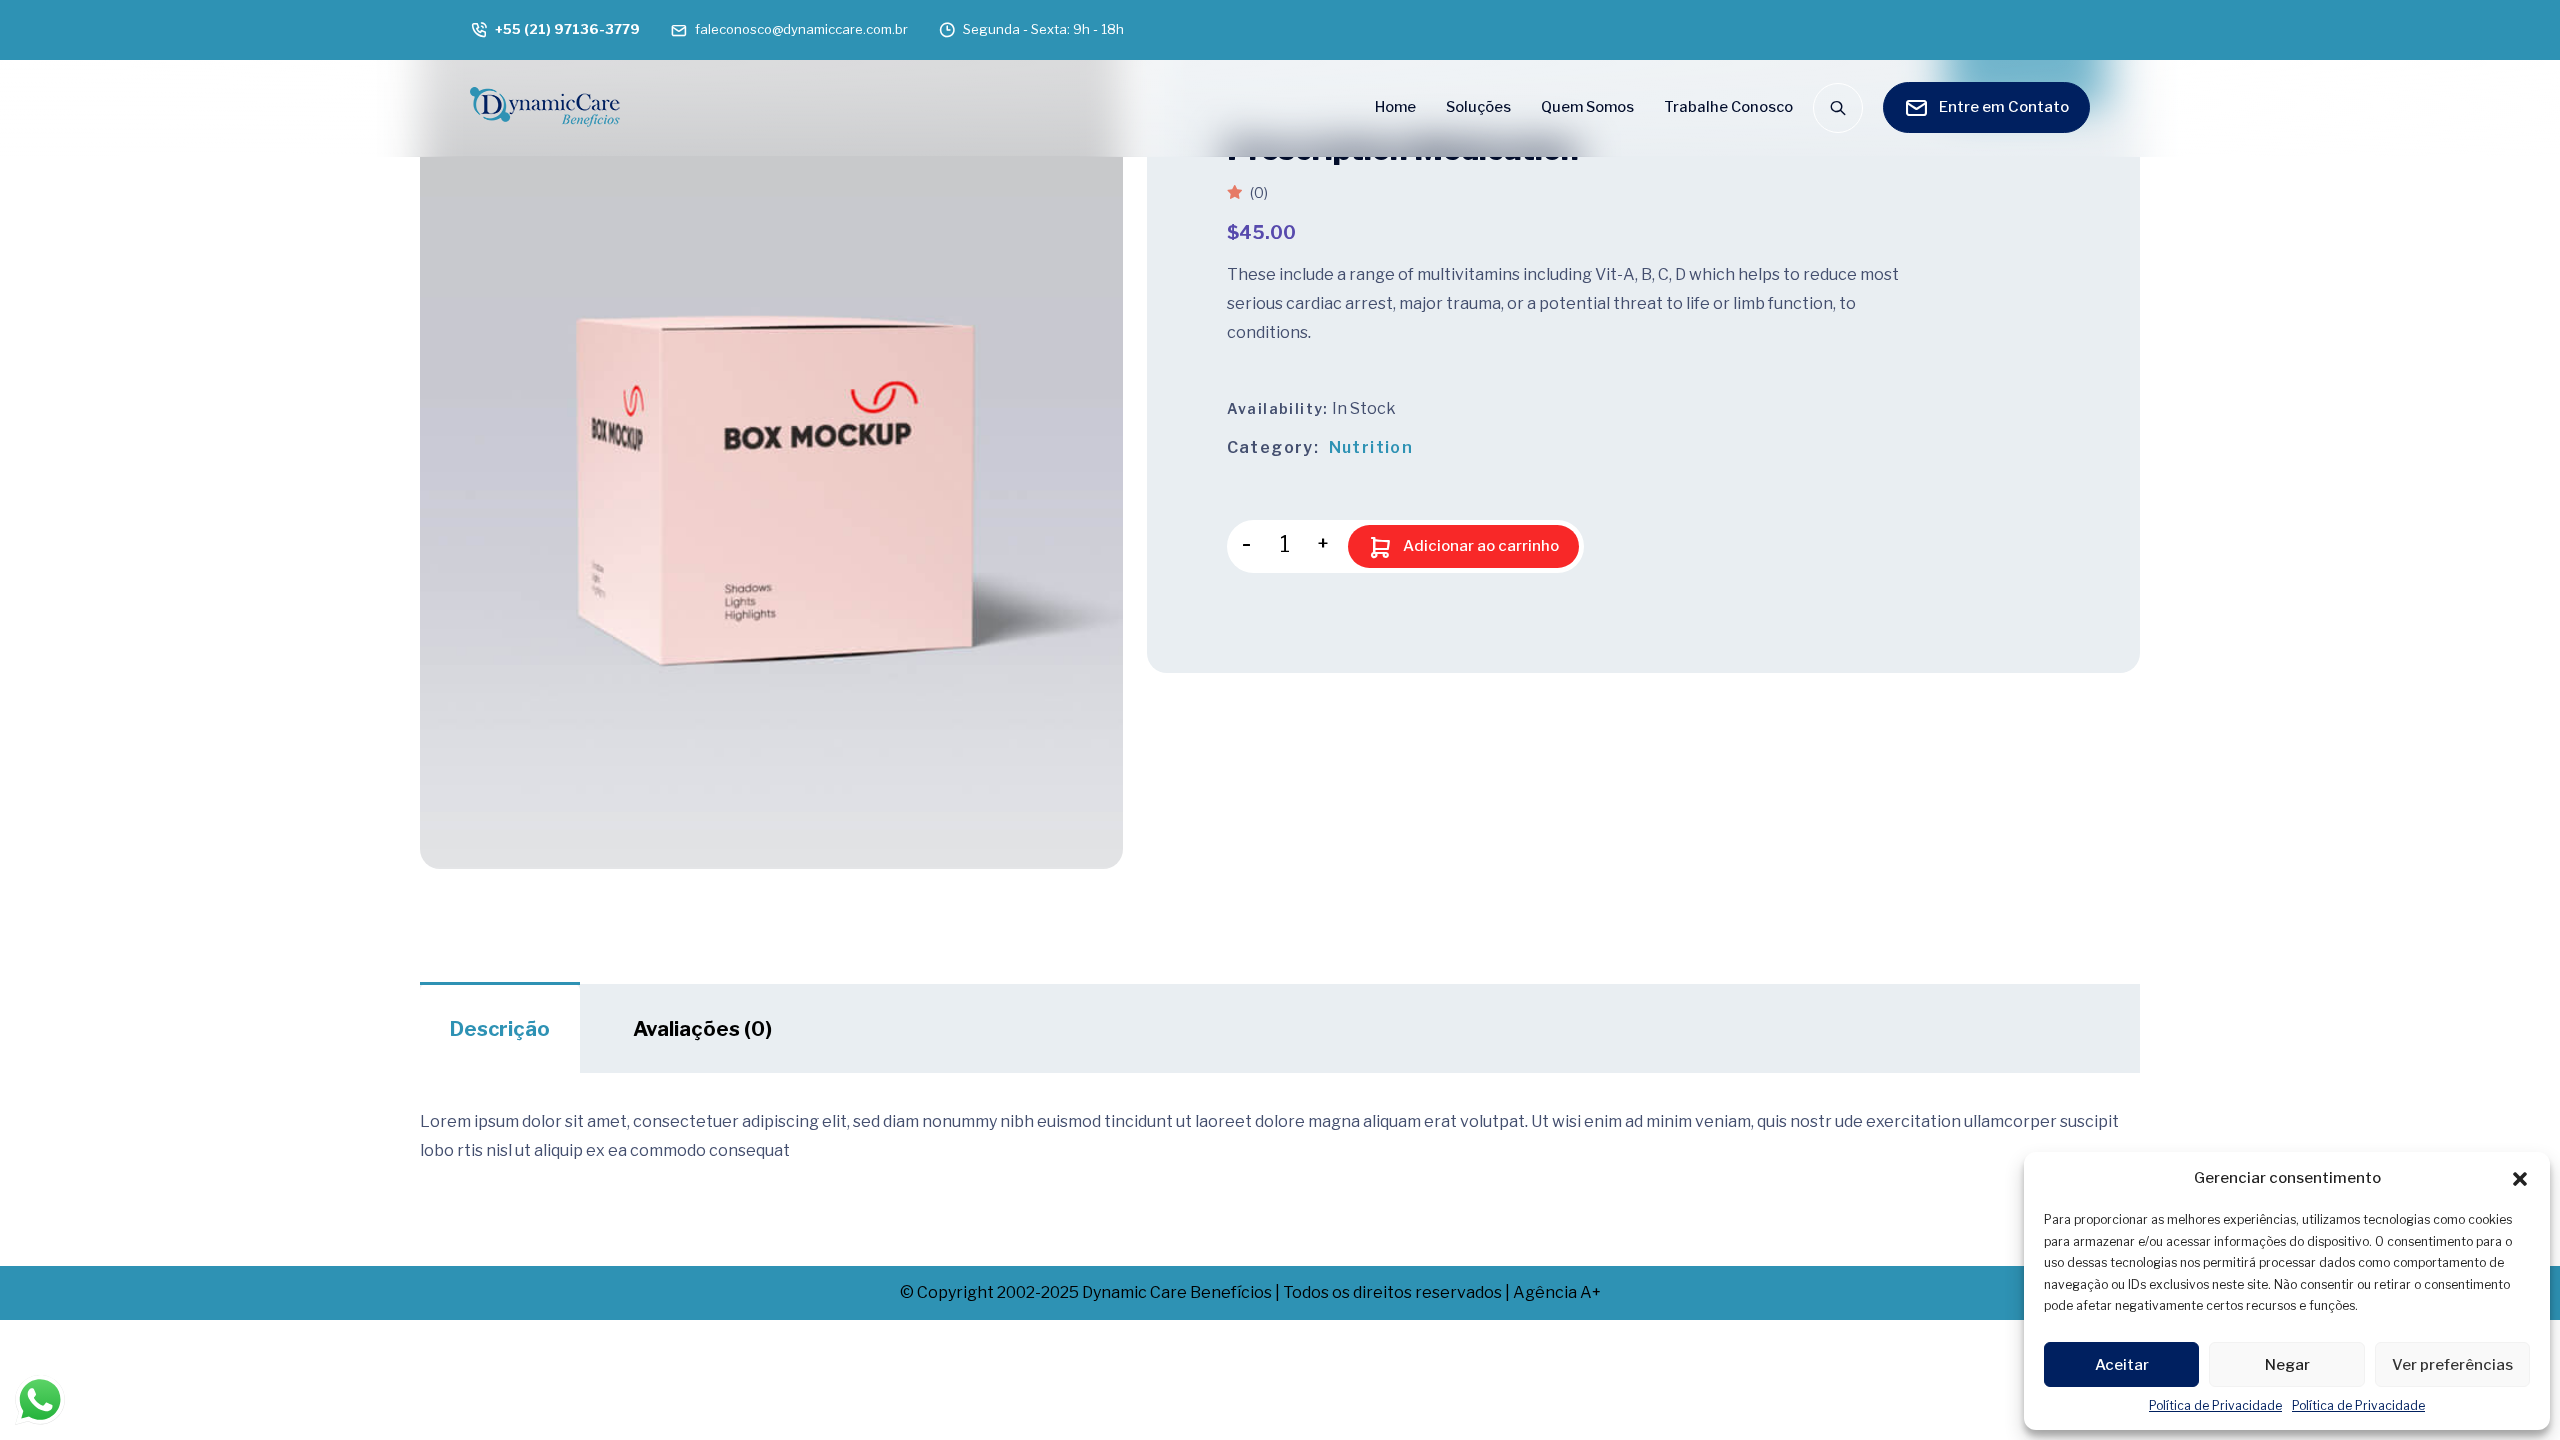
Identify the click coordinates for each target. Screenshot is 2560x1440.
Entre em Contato (2004, 107)
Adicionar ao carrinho (1481, 546)
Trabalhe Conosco (1728, 107)
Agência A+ (1557, 1292)
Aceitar (2122, 1365)
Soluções (1478, 107)
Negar (2287, 1365)
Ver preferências (2452, 1365)
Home (1395, 107)
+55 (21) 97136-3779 (567, 29)
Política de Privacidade (2215, 1405)
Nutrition (1371, 447)
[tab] (500, 1028)
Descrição (500, 1029)
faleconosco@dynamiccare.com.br (801, 29)
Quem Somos (1587, 107)
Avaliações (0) (702, 1029)
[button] (2520, 1178)
